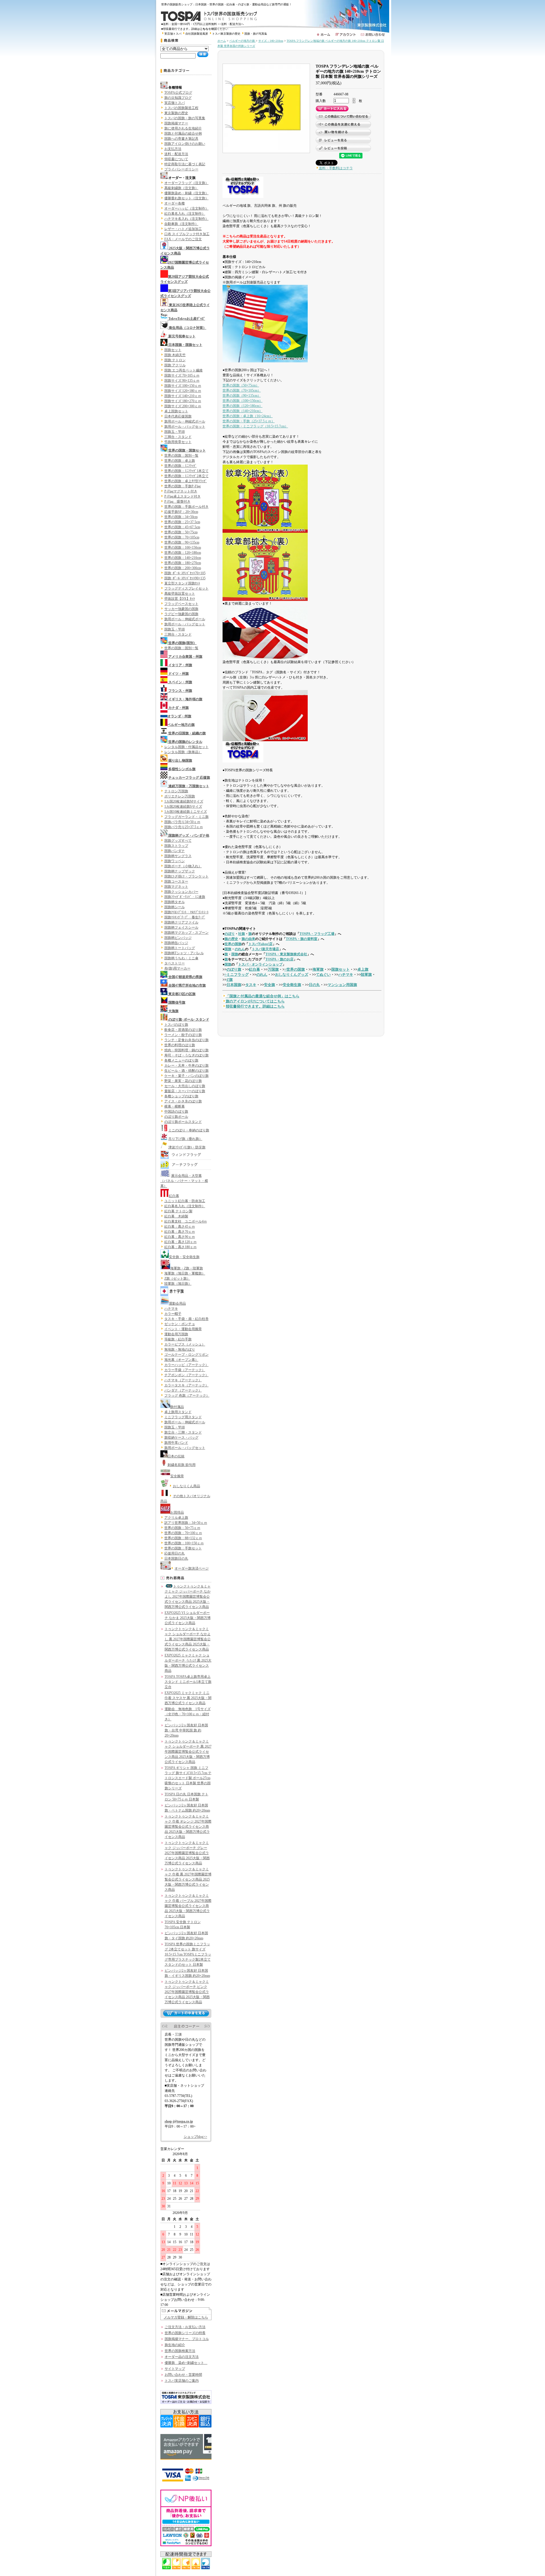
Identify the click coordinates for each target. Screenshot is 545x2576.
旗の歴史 (231, 939)
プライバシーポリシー (181, 169)
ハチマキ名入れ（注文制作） (186, 219)
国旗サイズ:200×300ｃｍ (183, 406)
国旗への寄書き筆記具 (181, 139)
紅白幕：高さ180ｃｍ (181, 1247)
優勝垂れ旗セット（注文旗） (186, 198)
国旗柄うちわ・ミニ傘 (181, 958)
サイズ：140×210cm (271, 41)
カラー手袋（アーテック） (185, 1370)
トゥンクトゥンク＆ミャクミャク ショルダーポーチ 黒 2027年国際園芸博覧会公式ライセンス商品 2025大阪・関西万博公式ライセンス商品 (188, 1752)
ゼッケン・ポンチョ (180, 1324)
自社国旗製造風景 (197, 34)
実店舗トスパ (173, 34)
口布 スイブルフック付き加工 (187, 234)
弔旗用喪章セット (178, 442)
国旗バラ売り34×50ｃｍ (182, 822)
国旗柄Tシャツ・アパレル (184, 953)
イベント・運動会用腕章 (183, 1329)
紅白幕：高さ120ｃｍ (181, 1242)
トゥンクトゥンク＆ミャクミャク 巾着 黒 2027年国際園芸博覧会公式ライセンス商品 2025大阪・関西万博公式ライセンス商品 (188, 1879)
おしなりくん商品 (186, 1486)
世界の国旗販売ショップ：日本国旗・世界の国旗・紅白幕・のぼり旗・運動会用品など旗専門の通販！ (228, 4)
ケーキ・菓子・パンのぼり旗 (186, 1076)
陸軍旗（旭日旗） (178, 1284)
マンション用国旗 (342, 985)
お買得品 (177, 1512)
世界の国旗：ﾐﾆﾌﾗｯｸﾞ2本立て (186, 476)
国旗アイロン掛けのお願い (185, 144)
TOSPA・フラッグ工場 (317, 934)
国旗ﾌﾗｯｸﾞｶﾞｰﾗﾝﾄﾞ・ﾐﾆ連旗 (185, 897)
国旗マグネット (176, 887)
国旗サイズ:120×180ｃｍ (183, 391)
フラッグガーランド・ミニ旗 (186, 817)
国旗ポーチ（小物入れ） (183, 866)
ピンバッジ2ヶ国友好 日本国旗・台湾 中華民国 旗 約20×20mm (186, 1730)
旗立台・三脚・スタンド (183, 1432)
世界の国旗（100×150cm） (243, 401)
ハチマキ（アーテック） (183, 1380)
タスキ (251, 985)
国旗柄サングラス (178, 856)
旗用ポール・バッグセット (185, 427)
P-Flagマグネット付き (181, 491)
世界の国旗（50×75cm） (241, 385)
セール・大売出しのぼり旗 (185, 1086)
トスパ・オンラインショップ (260, 964)
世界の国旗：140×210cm (183, 558)
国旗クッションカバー (181, 892)
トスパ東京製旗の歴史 (226, 34)
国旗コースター (176, 881)
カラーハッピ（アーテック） (186, 1365)
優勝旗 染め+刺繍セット (186, 2363)
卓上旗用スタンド (178, 1412)
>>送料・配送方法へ (231, 24)
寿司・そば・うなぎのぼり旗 (186, 1055)
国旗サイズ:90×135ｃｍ (182, 381)
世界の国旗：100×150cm (183, 548)
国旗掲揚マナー (176, 123)
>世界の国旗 (295, 969)
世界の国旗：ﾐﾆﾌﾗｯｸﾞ (181, 466)
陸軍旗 (366, 974)
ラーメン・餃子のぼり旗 (183, 1035)
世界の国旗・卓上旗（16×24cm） (248, 416)
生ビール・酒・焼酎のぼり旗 (186, 1071)
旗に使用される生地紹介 (183, 128)
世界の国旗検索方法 (180, 2351)
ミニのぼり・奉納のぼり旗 (189, 1130)
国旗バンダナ (175, 851)
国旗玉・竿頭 (175, 432)
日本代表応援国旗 (178, 416)
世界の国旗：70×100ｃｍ (183, 1533)
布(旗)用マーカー (177, 968)
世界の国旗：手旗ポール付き (186, 507)
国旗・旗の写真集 (256, 34)
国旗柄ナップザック (180, 871)
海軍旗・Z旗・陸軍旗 (187, 1268)
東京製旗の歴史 (176, 113)
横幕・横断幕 (175, 1106)
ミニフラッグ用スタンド (183, 1417)
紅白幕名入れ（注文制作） (185, 214)
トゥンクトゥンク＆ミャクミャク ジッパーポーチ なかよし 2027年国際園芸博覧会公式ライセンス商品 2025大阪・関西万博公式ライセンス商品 (188, 1597)
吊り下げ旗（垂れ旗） (185, 1139)
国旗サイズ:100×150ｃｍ (183, 386)
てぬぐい (323, 974)
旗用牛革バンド (176, 1443)
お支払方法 (173, 149)
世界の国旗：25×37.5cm (182, 522)
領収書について (176, 159)
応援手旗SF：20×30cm (181, 512)
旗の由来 (248, 939)
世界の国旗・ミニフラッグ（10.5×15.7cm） (255, 426)
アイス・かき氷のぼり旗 (183, 1101)
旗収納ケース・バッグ (181, 1438)
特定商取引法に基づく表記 (185, 164)
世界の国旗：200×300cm (183, 568)
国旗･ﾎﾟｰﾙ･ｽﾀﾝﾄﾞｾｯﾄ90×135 (185, 578)
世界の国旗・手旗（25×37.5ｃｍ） (249, 421)
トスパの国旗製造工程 (181, 108)
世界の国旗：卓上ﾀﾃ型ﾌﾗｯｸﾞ (186, 481)
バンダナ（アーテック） (183, 1390)
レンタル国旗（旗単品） (183, 752)
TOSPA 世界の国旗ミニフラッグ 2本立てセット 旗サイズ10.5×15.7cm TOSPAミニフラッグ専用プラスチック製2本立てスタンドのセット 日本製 (188, 1954)
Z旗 (230, 980)
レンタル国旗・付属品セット (186, 747)
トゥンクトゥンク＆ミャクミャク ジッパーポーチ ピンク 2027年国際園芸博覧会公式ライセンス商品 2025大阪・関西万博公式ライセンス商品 (187, 1992)
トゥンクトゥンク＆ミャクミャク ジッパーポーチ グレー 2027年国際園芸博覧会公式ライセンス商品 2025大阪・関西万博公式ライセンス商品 (187, 1853)
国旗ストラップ (176, 846)
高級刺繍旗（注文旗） (181, 188)
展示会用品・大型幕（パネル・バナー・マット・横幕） (184, 1181)
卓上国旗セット (176, 411)
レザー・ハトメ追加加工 (183, 229)
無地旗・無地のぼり (180, 1349)
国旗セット (173, 350)
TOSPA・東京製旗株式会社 (286, 954)
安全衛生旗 (292, 985)
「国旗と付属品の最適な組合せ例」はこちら (263, 996)
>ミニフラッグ (237, 974)
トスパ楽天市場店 (265, 949)
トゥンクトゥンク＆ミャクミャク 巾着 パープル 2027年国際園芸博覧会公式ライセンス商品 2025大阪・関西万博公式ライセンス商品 (188, 1906)
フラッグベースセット (181, 604)
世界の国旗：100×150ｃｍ (184, 1543)
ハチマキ (171, 1309)
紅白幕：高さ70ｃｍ (180, 1232)
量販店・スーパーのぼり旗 (185, 1091)
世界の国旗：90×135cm (182, 542)
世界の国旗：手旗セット (183, 1548)
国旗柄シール (175, 907)
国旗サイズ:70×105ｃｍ (182, 375)
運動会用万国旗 (176, 1334)
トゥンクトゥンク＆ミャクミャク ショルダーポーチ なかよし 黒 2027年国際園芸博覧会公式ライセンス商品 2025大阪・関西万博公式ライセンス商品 (188, 1639)
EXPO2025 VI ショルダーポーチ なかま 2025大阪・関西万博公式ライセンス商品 (188, 1618)
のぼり (230, 934)
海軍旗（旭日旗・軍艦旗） (185, 1273)
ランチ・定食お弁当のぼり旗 (186, 1040)
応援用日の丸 (175, 1553)
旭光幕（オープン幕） (181, 1360)
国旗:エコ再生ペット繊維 (184, 370)
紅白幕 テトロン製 (178, 1211)
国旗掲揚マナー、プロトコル (187, 2339)
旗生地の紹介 (175, 2345)
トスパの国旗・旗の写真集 (185, 118)
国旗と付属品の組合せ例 (183, 133)
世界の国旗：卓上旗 (180, 461)
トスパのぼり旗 (176, 1025)
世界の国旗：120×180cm (183, 553)
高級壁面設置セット (180, 594)
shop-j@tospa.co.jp (179, 2121)
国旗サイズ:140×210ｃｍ (183, 396)
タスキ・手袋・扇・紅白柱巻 (186, 1319)
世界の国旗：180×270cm (183, 563)
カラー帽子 (173, 1314)
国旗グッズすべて (178, 841)
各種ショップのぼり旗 (181, 1096)
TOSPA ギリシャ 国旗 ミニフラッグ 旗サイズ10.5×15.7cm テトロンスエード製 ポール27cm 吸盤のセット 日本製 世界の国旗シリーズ (188, 1778)
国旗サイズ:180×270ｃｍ (183, 401)
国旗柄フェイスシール (181, 927)
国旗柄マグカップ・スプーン (186, 933)
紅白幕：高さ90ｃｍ (180, 1237)
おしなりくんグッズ (292, 974)
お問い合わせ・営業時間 (183, 2375)
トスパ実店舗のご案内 (182, 2381)
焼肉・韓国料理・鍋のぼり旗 (186, 1050)
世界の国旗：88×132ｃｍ (183, 1538)
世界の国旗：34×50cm (181, 517)
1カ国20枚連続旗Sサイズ (183, 807)
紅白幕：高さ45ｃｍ (180, 1227)
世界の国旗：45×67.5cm (182, 527)
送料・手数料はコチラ (336, 168)
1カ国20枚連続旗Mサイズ (184, 801)
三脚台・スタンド (178, 437)
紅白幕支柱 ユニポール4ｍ (186, 1221)
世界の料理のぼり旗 (180, 1045)
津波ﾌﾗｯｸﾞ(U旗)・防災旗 (187, 1147)
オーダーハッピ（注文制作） (186, 208)
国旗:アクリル (175, 365)
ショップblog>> (195, 2137)
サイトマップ (175, 2369)
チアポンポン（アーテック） (186, 1375)
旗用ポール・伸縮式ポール (185, 421)
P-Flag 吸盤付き (177, 502)
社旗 (242, 934)
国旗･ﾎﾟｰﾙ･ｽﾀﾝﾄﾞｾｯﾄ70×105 (185, 573)
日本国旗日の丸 (176, 1558)
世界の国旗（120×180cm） (243, 406)
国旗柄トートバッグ (180, 948)
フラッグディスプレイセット (186, 588)
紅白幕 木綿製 (176, 1216)
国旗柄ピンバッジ (178, 938)
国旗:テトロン (175, 360)
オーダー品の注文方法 (182, 2357)
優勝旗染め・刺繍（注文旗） (186, 193)
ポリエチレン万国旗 (180, 796)
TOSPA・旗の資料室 (302, 939)
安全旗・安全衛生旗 (184, 1257)
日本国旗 (234, 985)
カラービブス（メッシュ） (185, 1344)
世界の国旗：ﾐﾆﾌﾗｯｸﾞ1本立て (186, 471)
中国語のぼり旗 (176, 1112)
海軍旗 (318, 969)
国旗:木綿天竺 (175, 355)
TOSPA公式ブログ (178, 93)
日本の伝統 (176, 1456)
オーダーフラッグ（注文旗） (186, 183)
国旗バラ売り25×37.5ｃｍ (184, 827)
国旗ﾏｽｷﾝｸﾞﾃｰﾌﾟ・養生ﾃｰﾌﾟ (185, 917)
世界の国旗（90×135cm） (242, 396)
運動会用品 (177, 1303)
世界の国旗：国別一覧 (181, 456)
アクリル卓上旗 (176, 1518)
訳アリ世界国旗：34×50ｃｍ (186, 1523)
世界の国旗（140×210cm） (243, 411)
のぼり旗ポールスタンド (183, 1122)
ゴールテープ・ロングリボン (186, 1355)
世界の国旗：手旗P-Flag (183, 486)
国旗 (228, 949)
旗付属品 (177, 1407)
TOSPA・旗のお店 (279, 959)
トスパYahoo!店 (260, 944)
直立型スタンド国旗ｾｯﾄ (182, 583)
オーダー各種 (175, 203)
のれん (240, 949)
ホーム (222, 41)
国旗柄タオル (175, 902)
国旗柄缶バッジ (176, 943)
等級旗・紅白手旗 (178, 1339)
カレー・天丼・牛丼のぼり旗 (186, 1066)
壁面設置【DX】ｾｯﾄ (180, 599)
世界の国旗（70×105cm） (242, 390)
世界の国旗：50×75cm (181, 532)
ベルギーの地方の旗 (243, 41)
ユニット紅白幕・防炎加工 (185, 1201)
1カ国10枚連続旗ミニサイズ (186, 812)
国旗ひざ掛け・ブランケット (186, 876)
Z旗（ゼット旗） (177, 1278)
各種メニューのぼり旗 (181, 1060)
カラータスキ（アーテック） (186, 1385)
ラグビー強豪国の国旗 (181, 614)
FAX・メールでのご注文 (183, 239)
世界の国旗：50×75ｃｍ (182, 1528)
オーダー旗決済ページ (192, 1568)
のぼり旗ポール (176, 1117)
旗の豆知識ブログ (178, 98)
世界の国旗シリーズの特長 (185, 2333)
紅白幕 (174, 1196)
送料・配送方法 (176, 154)
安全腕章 (177, 1476)
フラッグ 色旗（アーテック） (187, 1395)
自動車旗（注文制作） (181, 224)
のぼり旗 (234, 969)
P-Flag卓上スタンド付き (183, 496)
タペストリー (175, 963)
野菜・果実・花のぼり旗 (183, 1081)
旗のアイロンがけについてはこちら (255, 1001)
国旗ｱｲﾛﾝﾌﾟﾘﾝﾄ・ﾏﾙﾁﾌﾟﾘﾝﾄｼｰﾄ (186, 912)
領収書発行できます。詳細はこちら (255, 1006)
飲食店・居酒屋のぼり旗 (183, 1030)
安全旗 (270, 985)
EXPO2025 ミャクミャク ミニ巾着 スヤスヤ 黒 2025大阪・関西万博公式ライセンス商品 (188, 1698)
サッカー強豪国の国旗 (181, 609)
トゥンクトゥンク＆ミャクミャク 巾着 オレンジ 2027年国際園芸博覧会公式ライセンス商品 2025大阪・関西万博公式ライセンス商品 (188, 1827)
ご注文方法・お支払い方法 (185, 2327)
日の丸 (314, 985)
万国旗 (273, 969)
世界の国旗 (233, 944)
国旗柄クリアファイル (181, 922)
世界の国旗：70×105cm (182, 537)
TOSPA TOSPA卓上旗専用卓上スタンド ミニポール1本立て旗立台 (188, 1682)
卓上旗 (363, 969)
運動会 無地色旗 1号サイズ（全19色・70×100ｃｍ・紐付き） (188, 1714)
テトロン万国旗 (176, 791)
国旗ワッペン (175, 861)
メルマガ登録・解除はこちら (186, 2317)
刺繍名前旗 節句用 (182, 1465)
